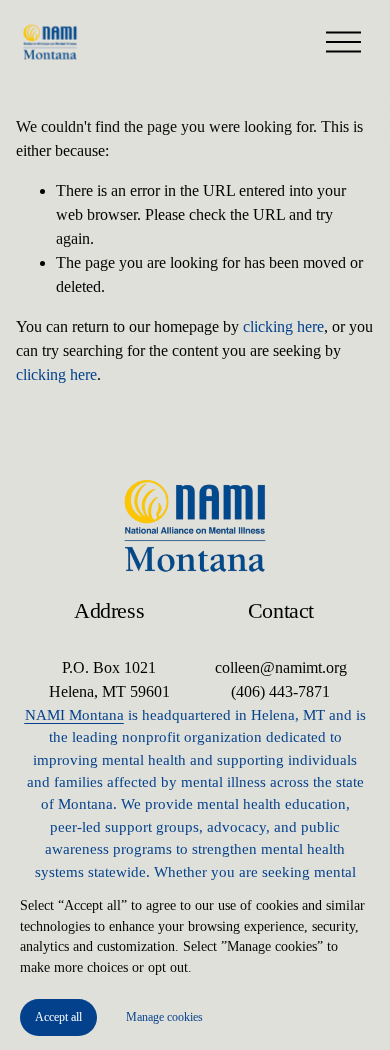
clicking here (283, 326)
